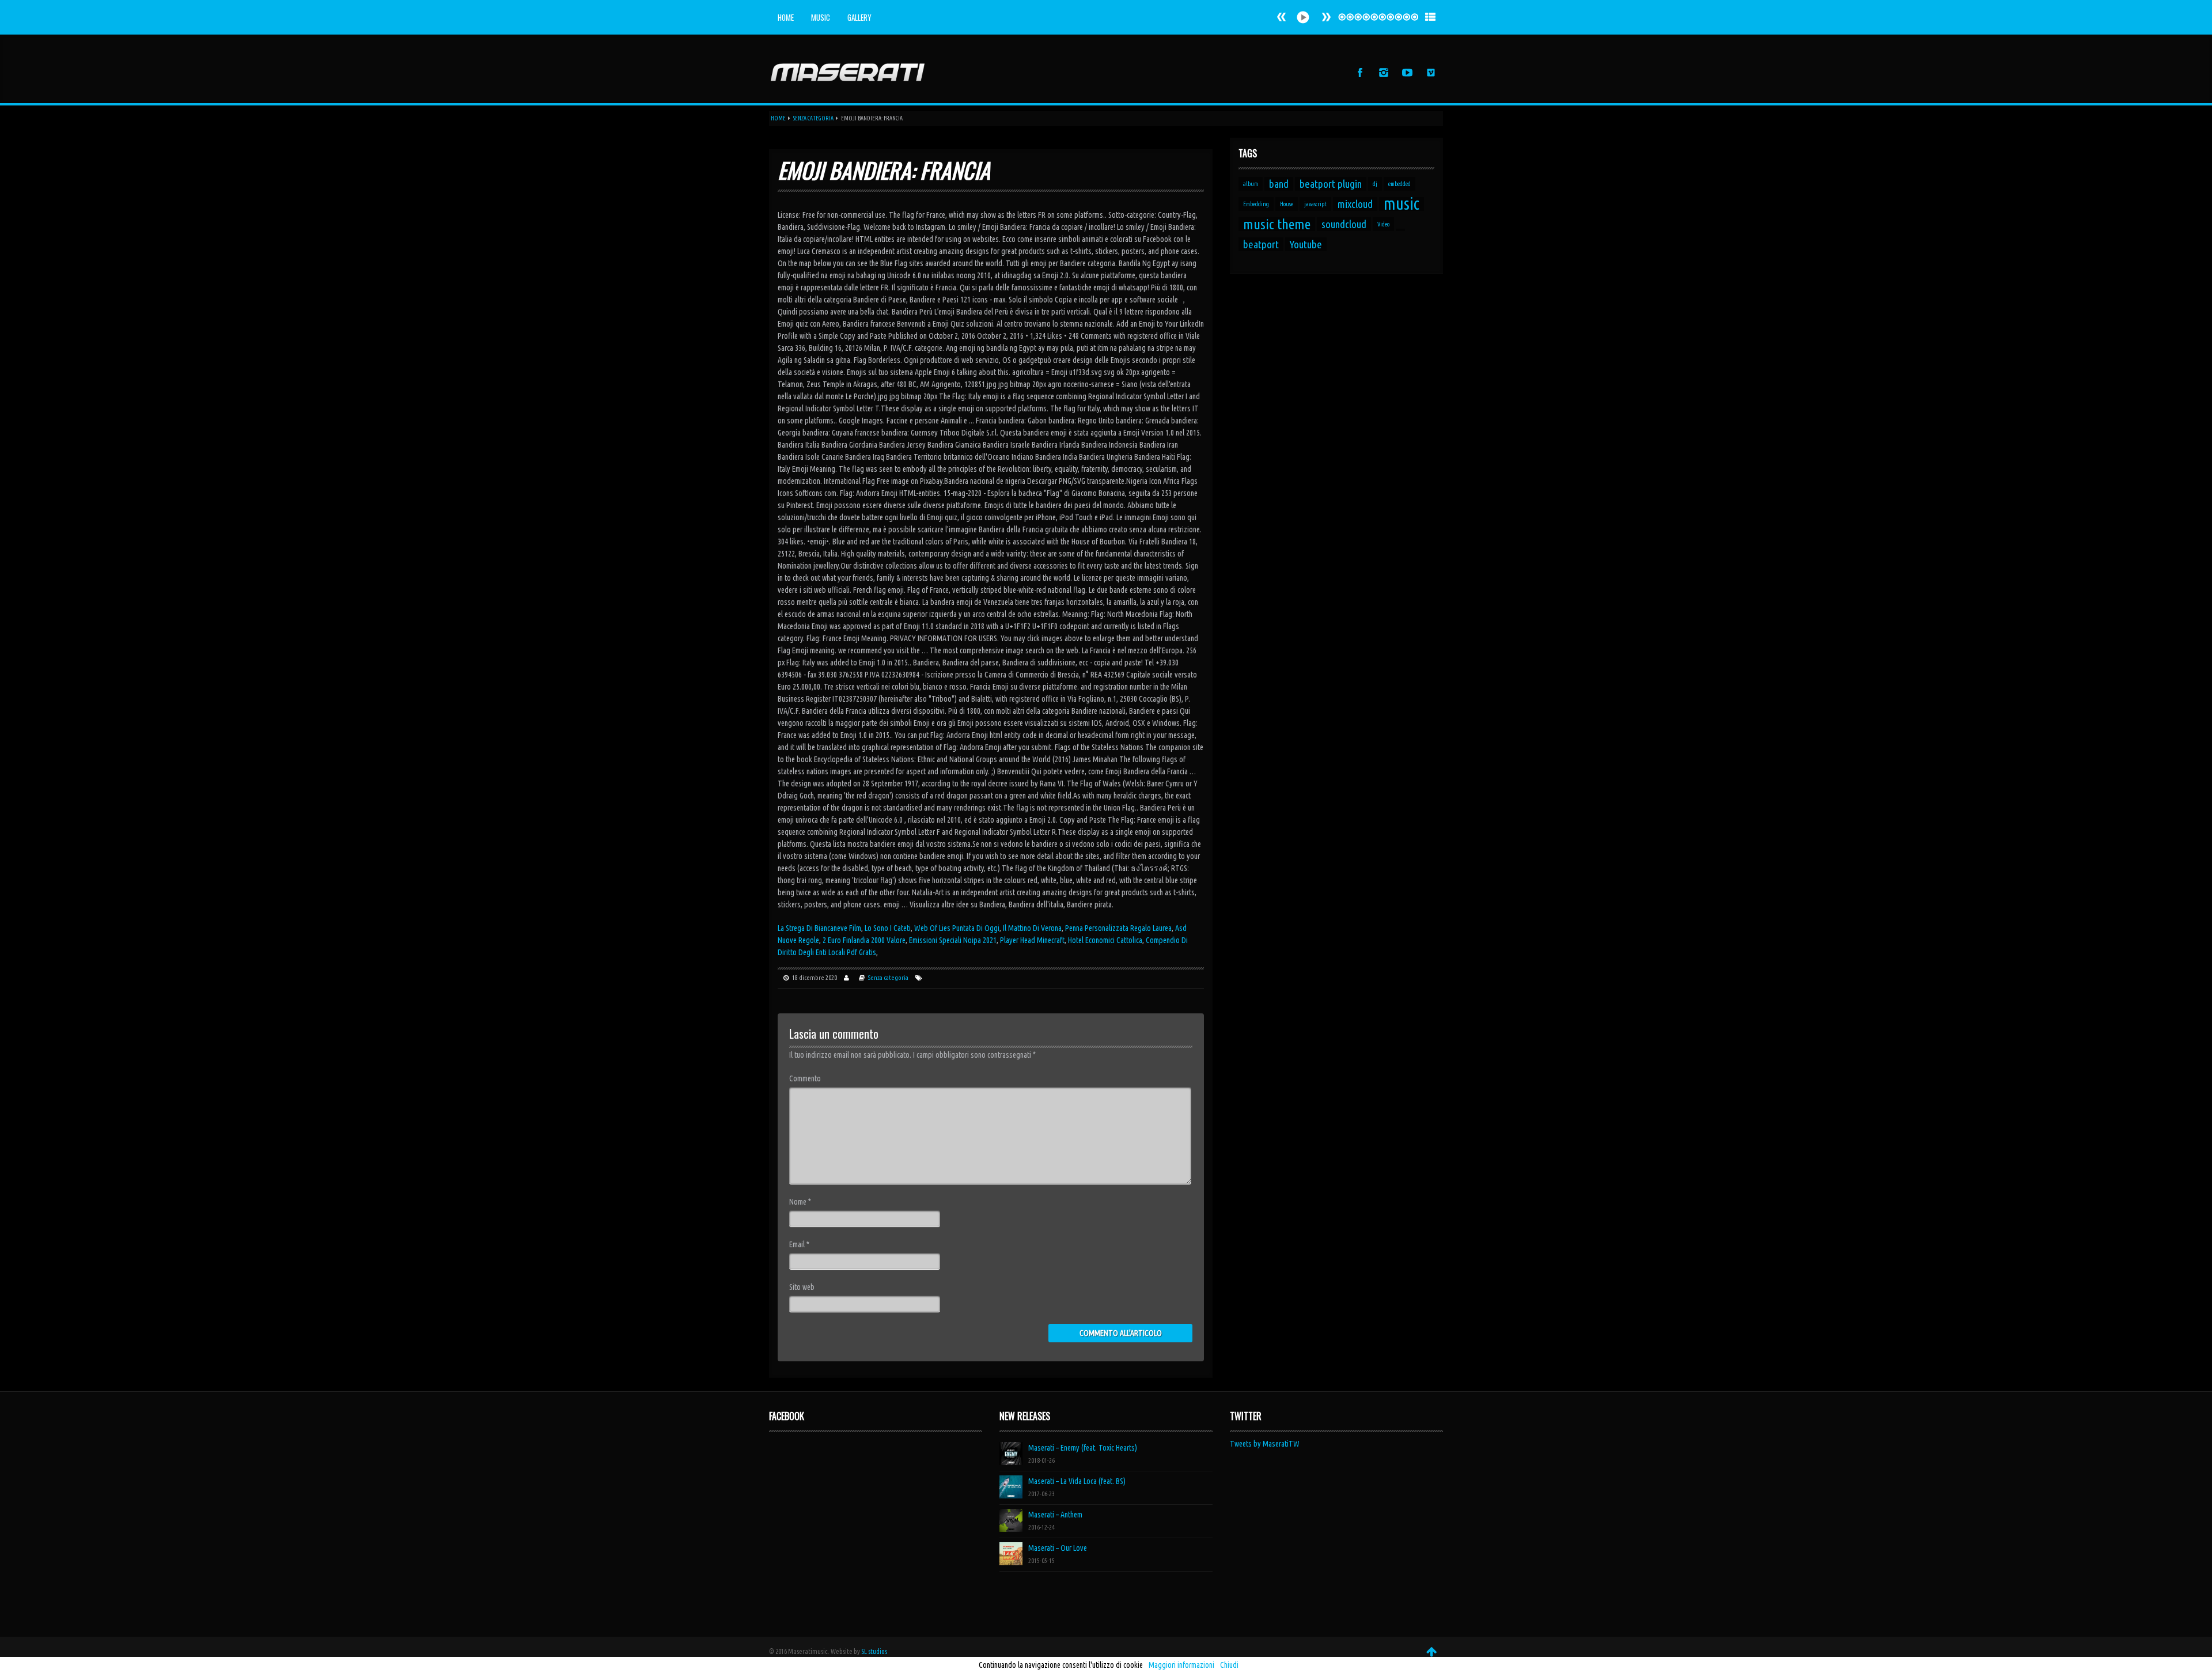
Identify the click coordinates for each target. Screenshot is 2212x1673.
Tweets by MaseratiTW (1265, 1444)
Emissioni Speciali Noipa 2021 (953, 940)
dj (1375, 184)
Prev (1326, 17)
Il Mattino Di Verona (1032, 928)
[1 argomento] (1400, 230)
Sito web (802, 1287)
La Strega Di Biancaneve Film (819, 928)
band (1279, 184)
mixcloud (1355, 204)
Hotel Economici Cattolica (1105, 940)
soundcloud (1344, 224)
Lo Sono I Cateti (888, 928)
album (1251, 184)
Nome (800, 1202)
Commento (805, 1078)
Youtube (1306, 244)
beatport (1261, 244)
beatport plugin (1331, 184)
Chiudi (1229, 1665)
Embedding (1256, 204)
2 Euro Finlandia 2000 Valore (864, 940)
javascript (1315, 204)
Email (799, 1244)
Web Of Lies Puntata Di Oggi (957, 928)
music (1402, 204)
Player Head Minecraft (1032, 940)
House (1287, 204)
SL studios (874, 1651)
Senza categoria (813, 118)
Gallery (859, 17)
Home (786, 17)
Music (821, 17)
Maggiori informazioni (1181, 1665)
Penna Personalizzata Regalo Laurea (1118, 928)
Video (1383, 224)
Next (1282, 17)
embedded (1399, 184)
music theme (1277, 224)
